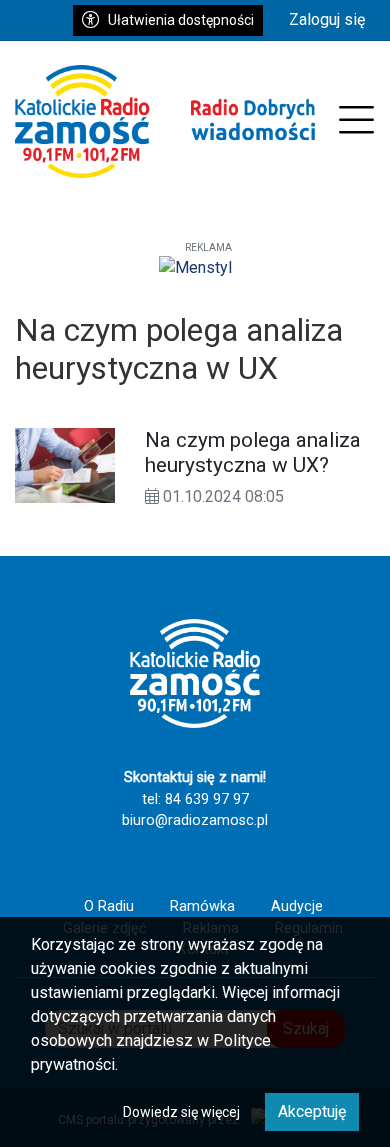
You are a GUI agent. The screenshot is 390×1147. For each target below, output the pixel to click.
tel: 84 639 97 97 (195, 799)
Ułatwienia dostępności (181, 20)
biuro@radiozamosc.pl (195, 820)
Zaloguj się (327, 19)
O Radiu (109, 906)
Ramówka (202, 906)
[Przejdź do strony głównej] (165, 121)
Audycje (297, 906)
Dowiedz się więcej (181, 1112)
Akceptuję (312, 1111)
